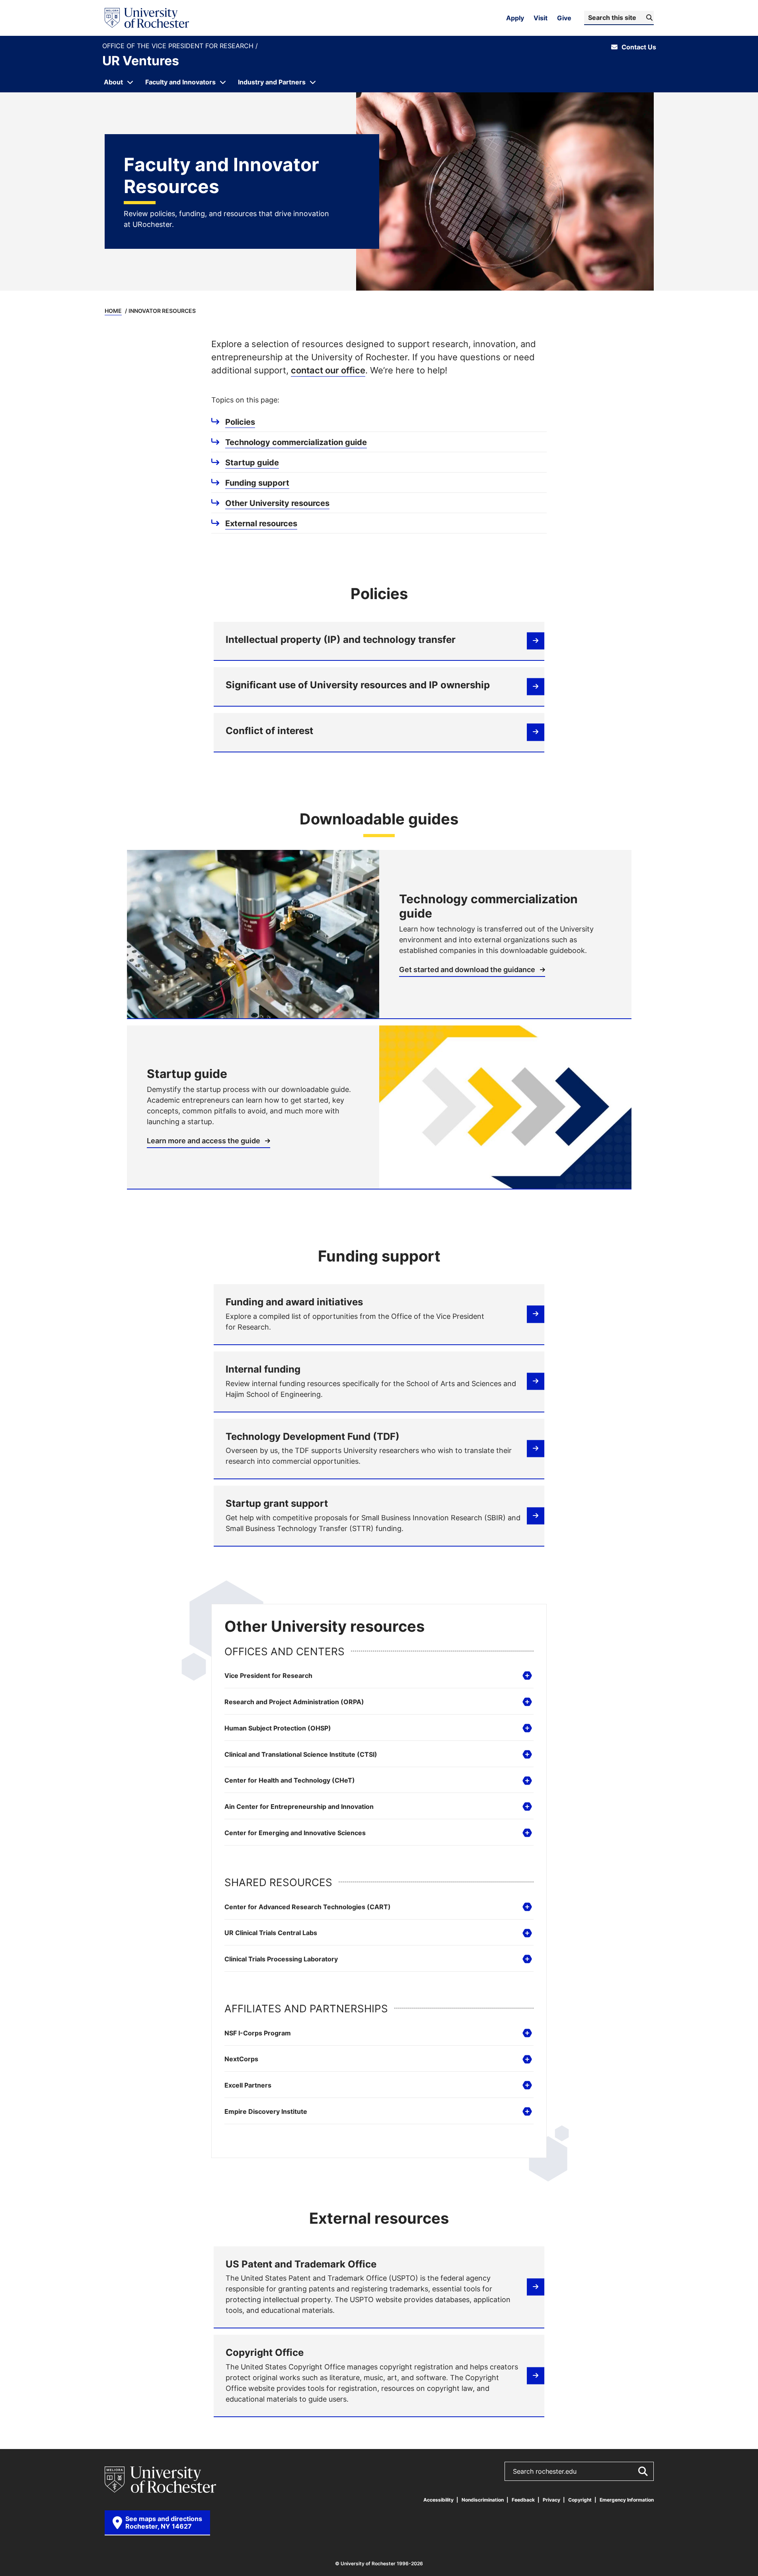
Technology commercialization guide (296, 442)
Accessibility (438, 2500)
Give (564, 18)
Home (113, 311)
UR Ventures (141, 61)
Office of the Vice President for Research (179, 46)
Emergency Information (627, 2500)
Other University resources (277, 503)
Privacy (551, 2500)
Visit (541, 18)
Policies (240, 422)
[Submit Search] (643, 2471)
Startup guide (252, 462)
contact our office (328, 370)
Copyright (580, 2500)
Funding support (257, 482)
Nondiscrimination (483, 2500)
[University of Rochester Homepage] (147, 18)
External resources (261, 523)
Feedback (523, 2500)
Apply (515, 18)
